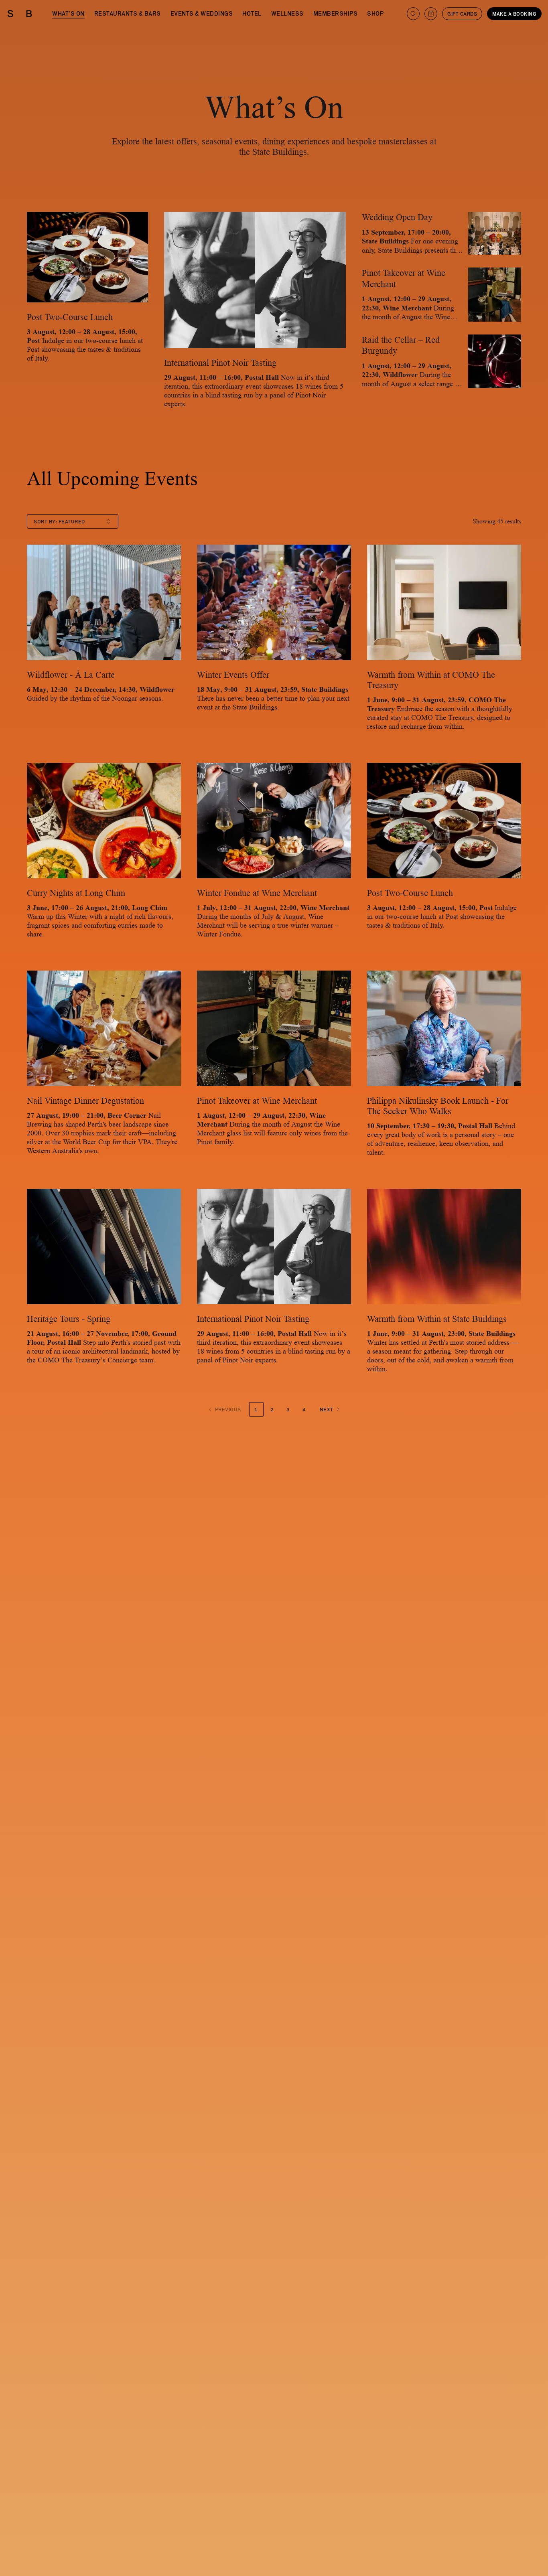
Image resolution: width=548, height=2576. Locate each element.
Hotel (252, 13)
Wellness (287, 13)
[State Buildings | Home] (20, 14)
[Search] (413, 14)
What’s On (68, 13)
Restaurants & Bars (128, 13)
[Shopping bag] (431, 14)
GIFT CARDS (462, 14)
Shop (375, 13)
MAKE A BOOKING (514, 14)
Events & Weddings (202, 13)
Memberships (336, 13)
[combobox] (73, 521)
